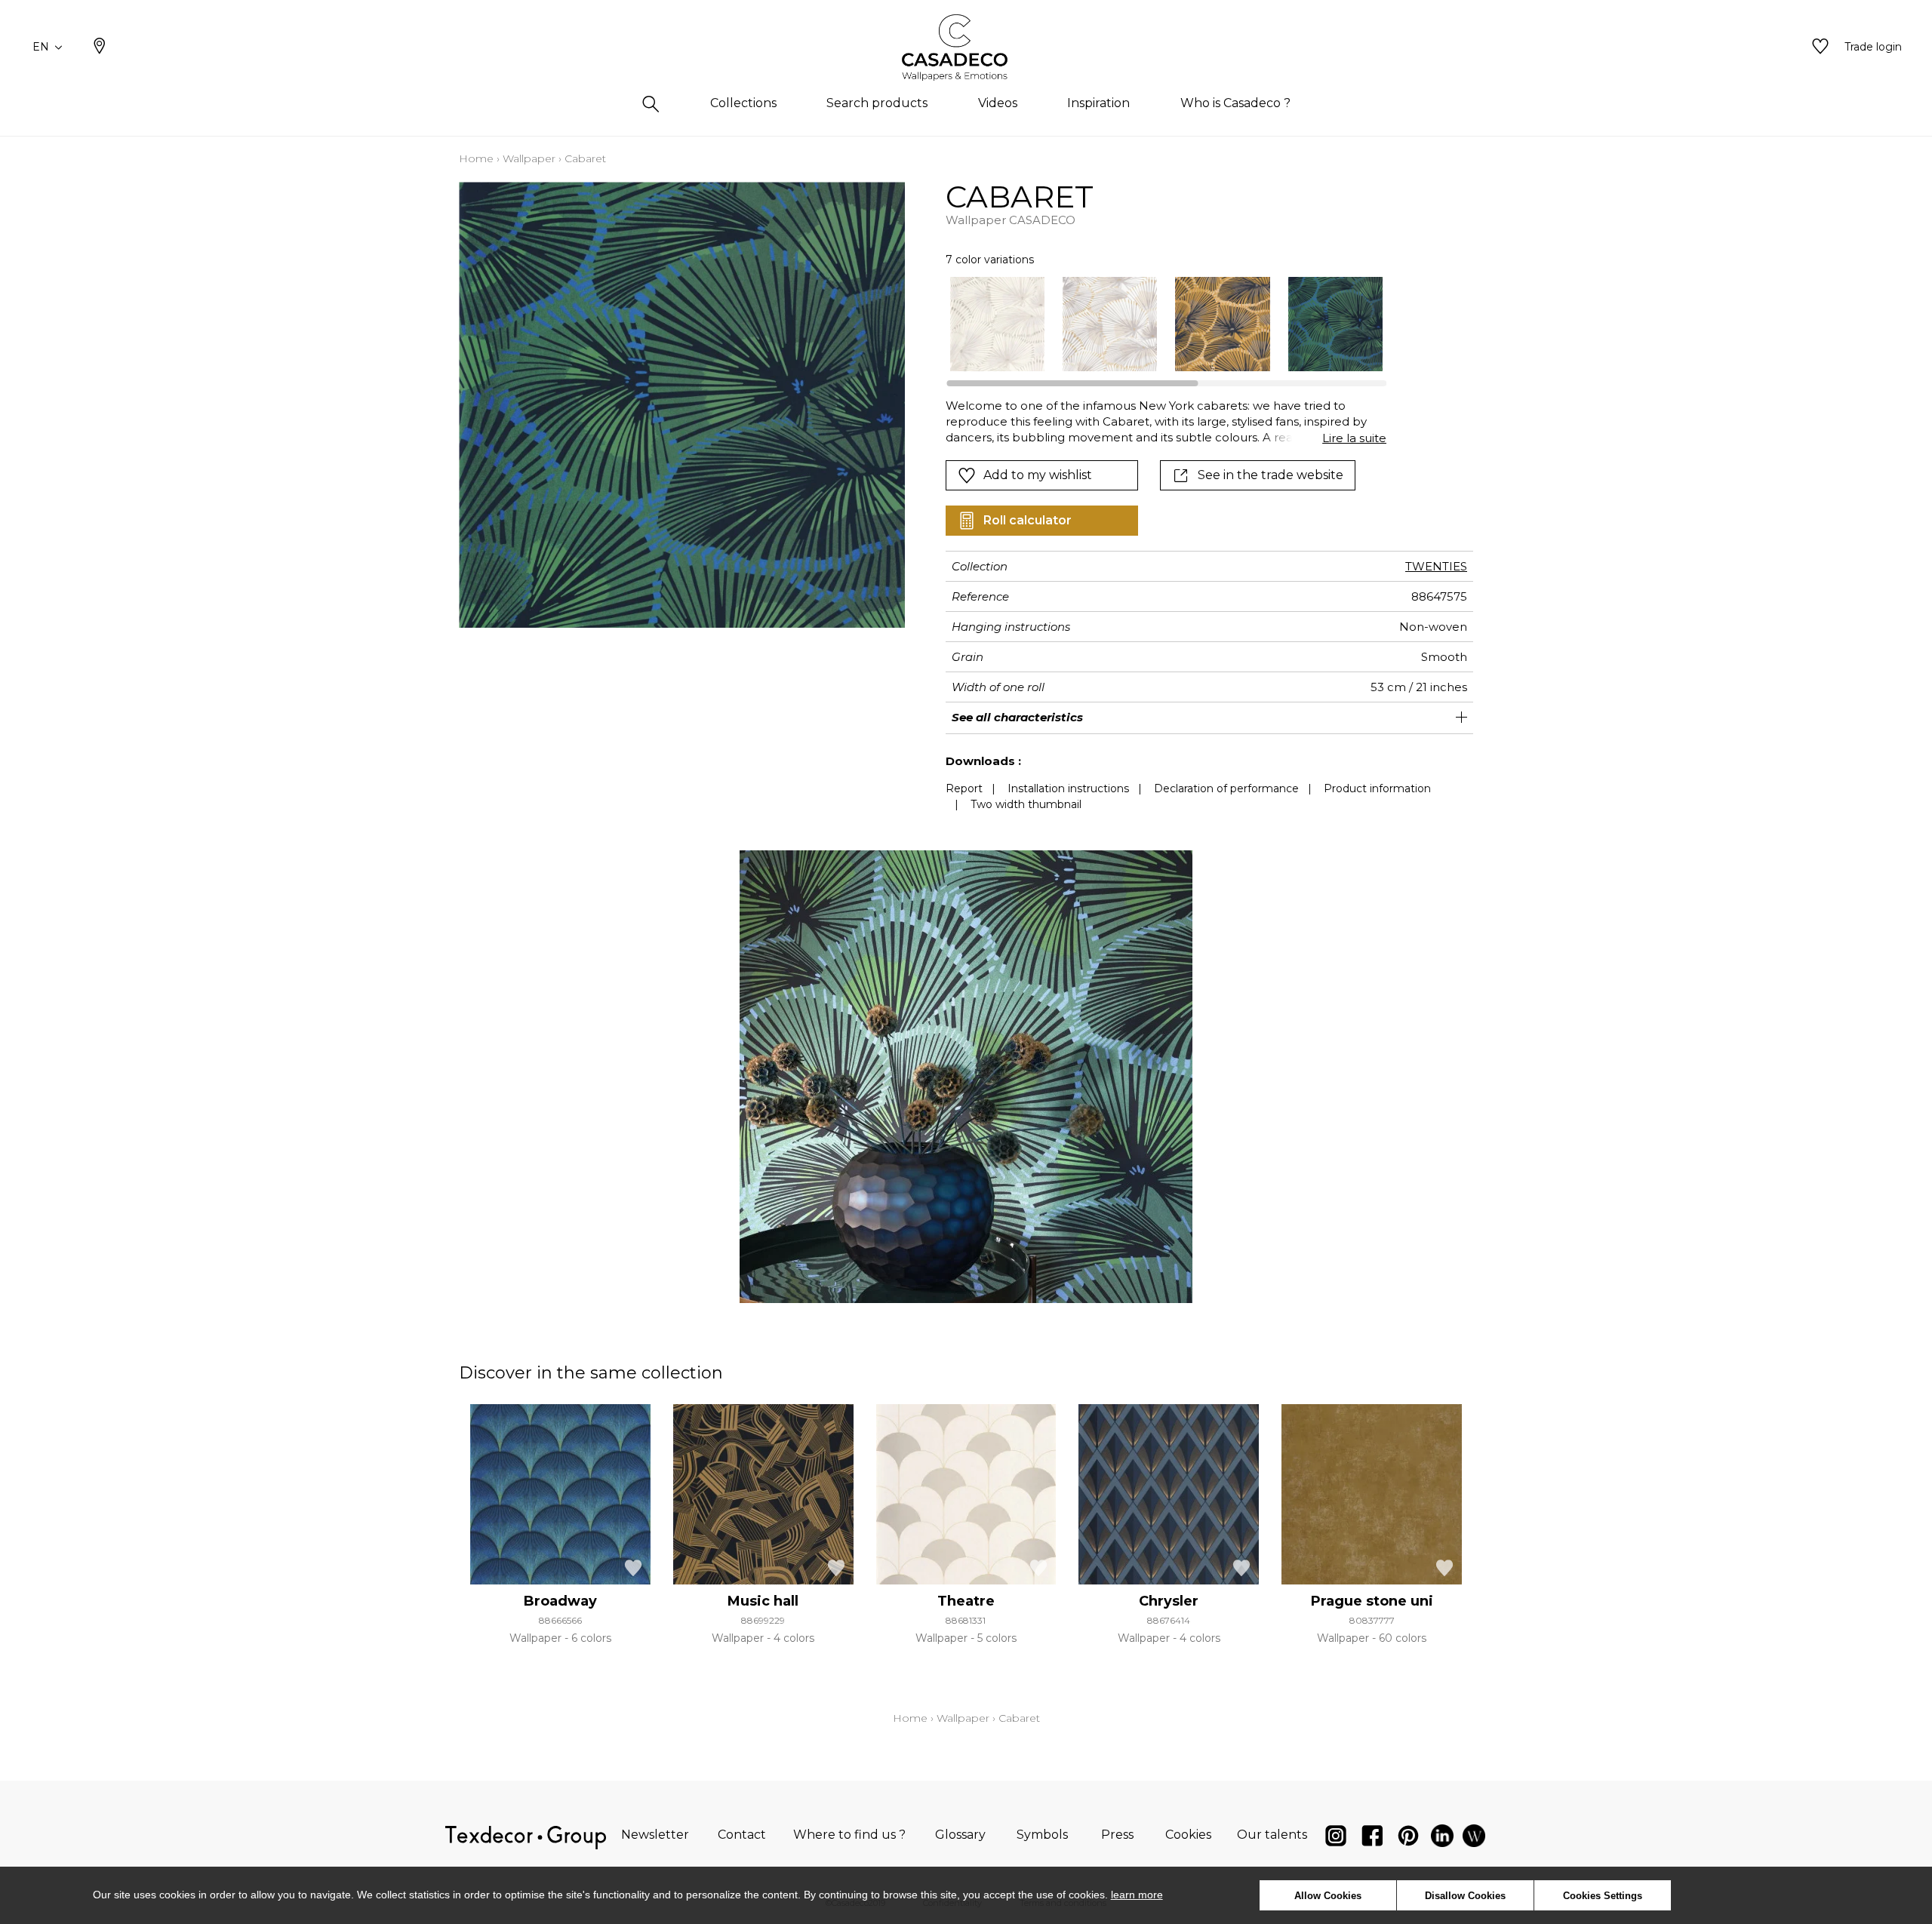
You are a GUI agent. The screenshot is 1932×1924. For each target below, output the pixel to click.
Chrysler (1169, 1601)
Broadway (560, 1601)
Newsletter (655, 1835)
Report (964, 788)
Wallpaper (529, 158)
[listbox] (1157, 324)
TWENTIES (1436, 566)
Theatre (966, 1601)
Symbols (1042, 1835)
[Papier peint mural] (1474, 1839)
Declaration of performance (1226, 788)
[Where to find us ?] (100, 48)
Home (476, 158)
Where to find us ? (849, 1835)
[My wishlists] (1820, 48)
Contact (742, 1835)
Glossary (960, 1835)
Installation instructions (1068, 788)
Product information (1377, 788)
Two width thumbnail (1026, 804)
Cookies (1188, 1835)
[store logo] (966, 48)
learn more (1137, 1895)
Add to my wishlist (1038, 475)
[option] (997, 324)
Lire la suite (1354, 438)
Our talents (1272, 1835)
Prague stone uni (1372, 1601)
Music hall (763, 1601)
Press (1117, 1835)
